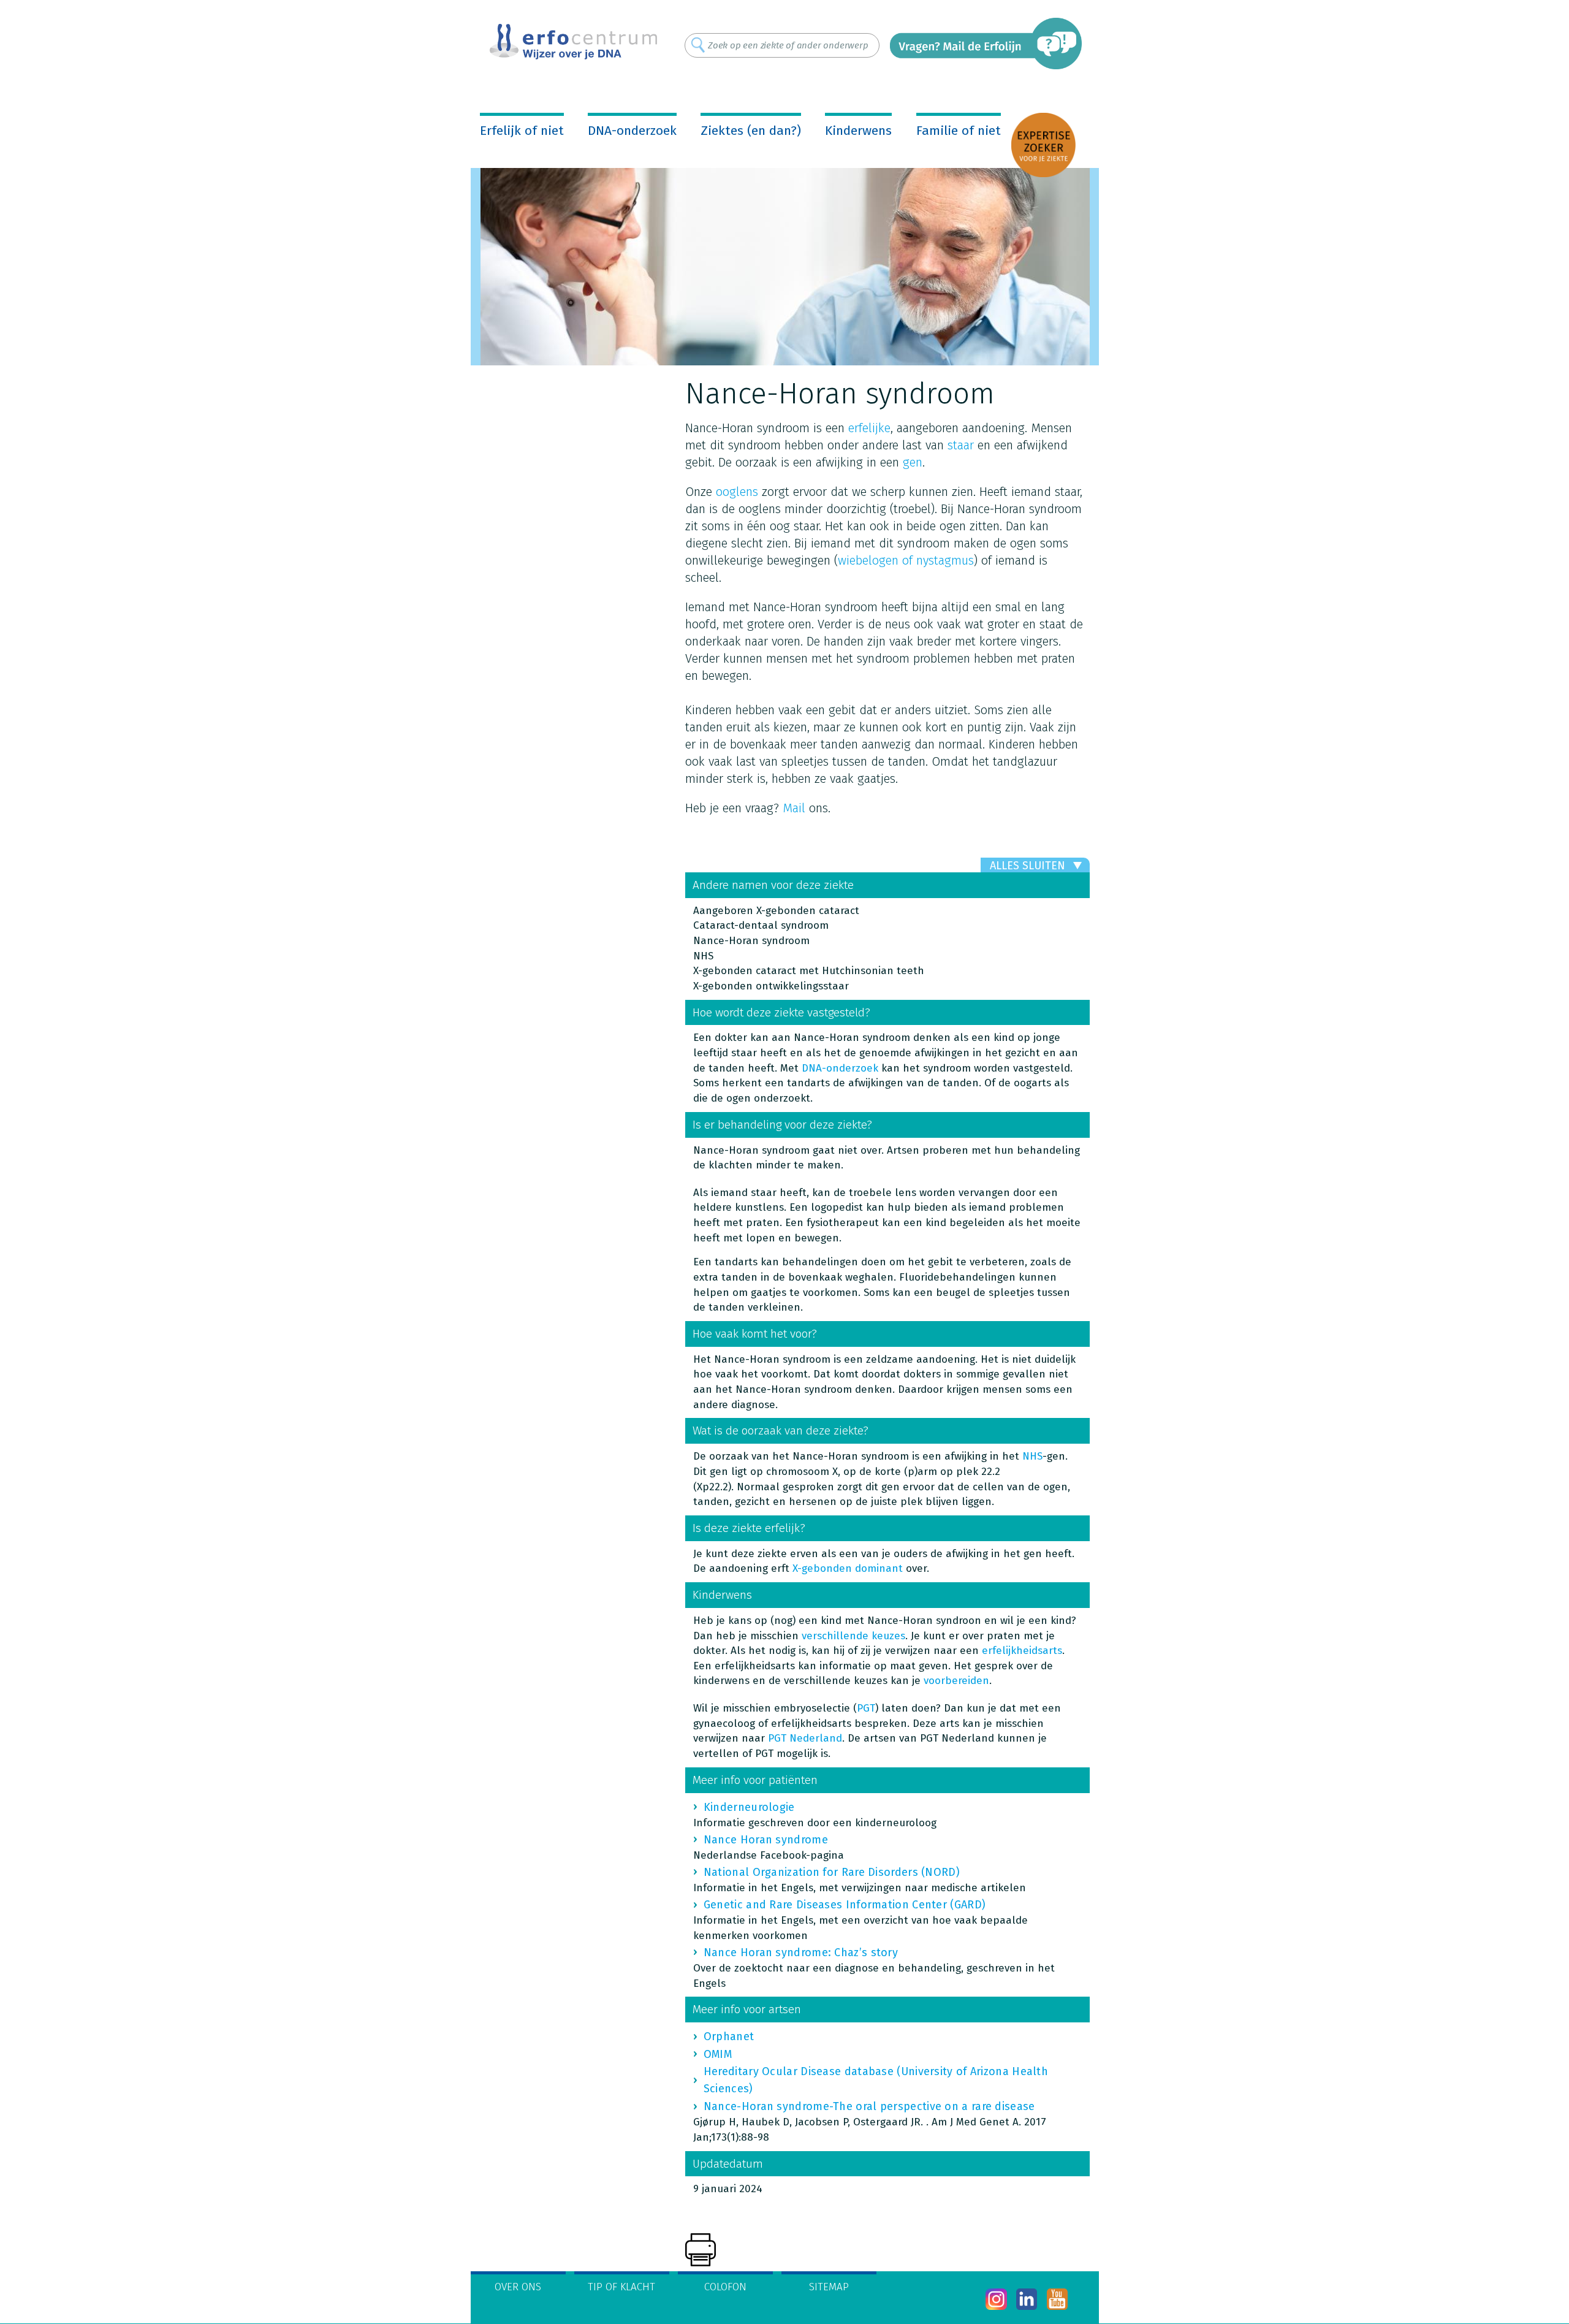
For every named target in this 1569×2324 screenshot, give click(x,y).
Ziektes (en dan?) (751, 131)
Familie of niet (959, 131)
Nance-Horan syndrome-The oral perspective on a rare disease (869, 2106)
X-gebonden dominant (848, 1568)
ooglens (737, 492)
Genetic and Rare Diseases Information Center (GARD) (845, 1905)
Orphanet (729, 2036)
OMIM (718, 2054)
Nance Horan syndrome (766, 1840)
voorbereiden (956, 1681)
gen (913, 462)
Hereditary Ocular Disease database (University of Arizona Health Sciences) (876, 2080)
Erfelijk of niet (522, 131)
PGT (866, 1708)
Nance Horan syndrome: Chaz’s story (801, 1953)
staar (963, 445)
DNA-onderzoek (632, 131)
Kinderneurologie (749, 1807)
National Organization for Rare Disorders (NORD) (832, 1872)
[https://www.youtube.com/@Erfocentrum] (1058, 2299)
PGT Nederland (805, 1738)
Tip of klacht (621, 2287)
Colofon (725, 2287)
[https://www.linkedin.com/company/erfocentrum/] (1027, 2299)
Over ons (518, 2287)
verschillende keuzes (853, 1636)
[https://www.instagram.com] (996, 2299)
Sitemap (829, 2287)
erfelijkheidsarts (1022, 1651)
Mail (794, 808)
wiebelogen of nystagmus (906, 560)
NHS (1032, 1456)
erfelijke (869, 428)
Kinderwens (858, 131)
